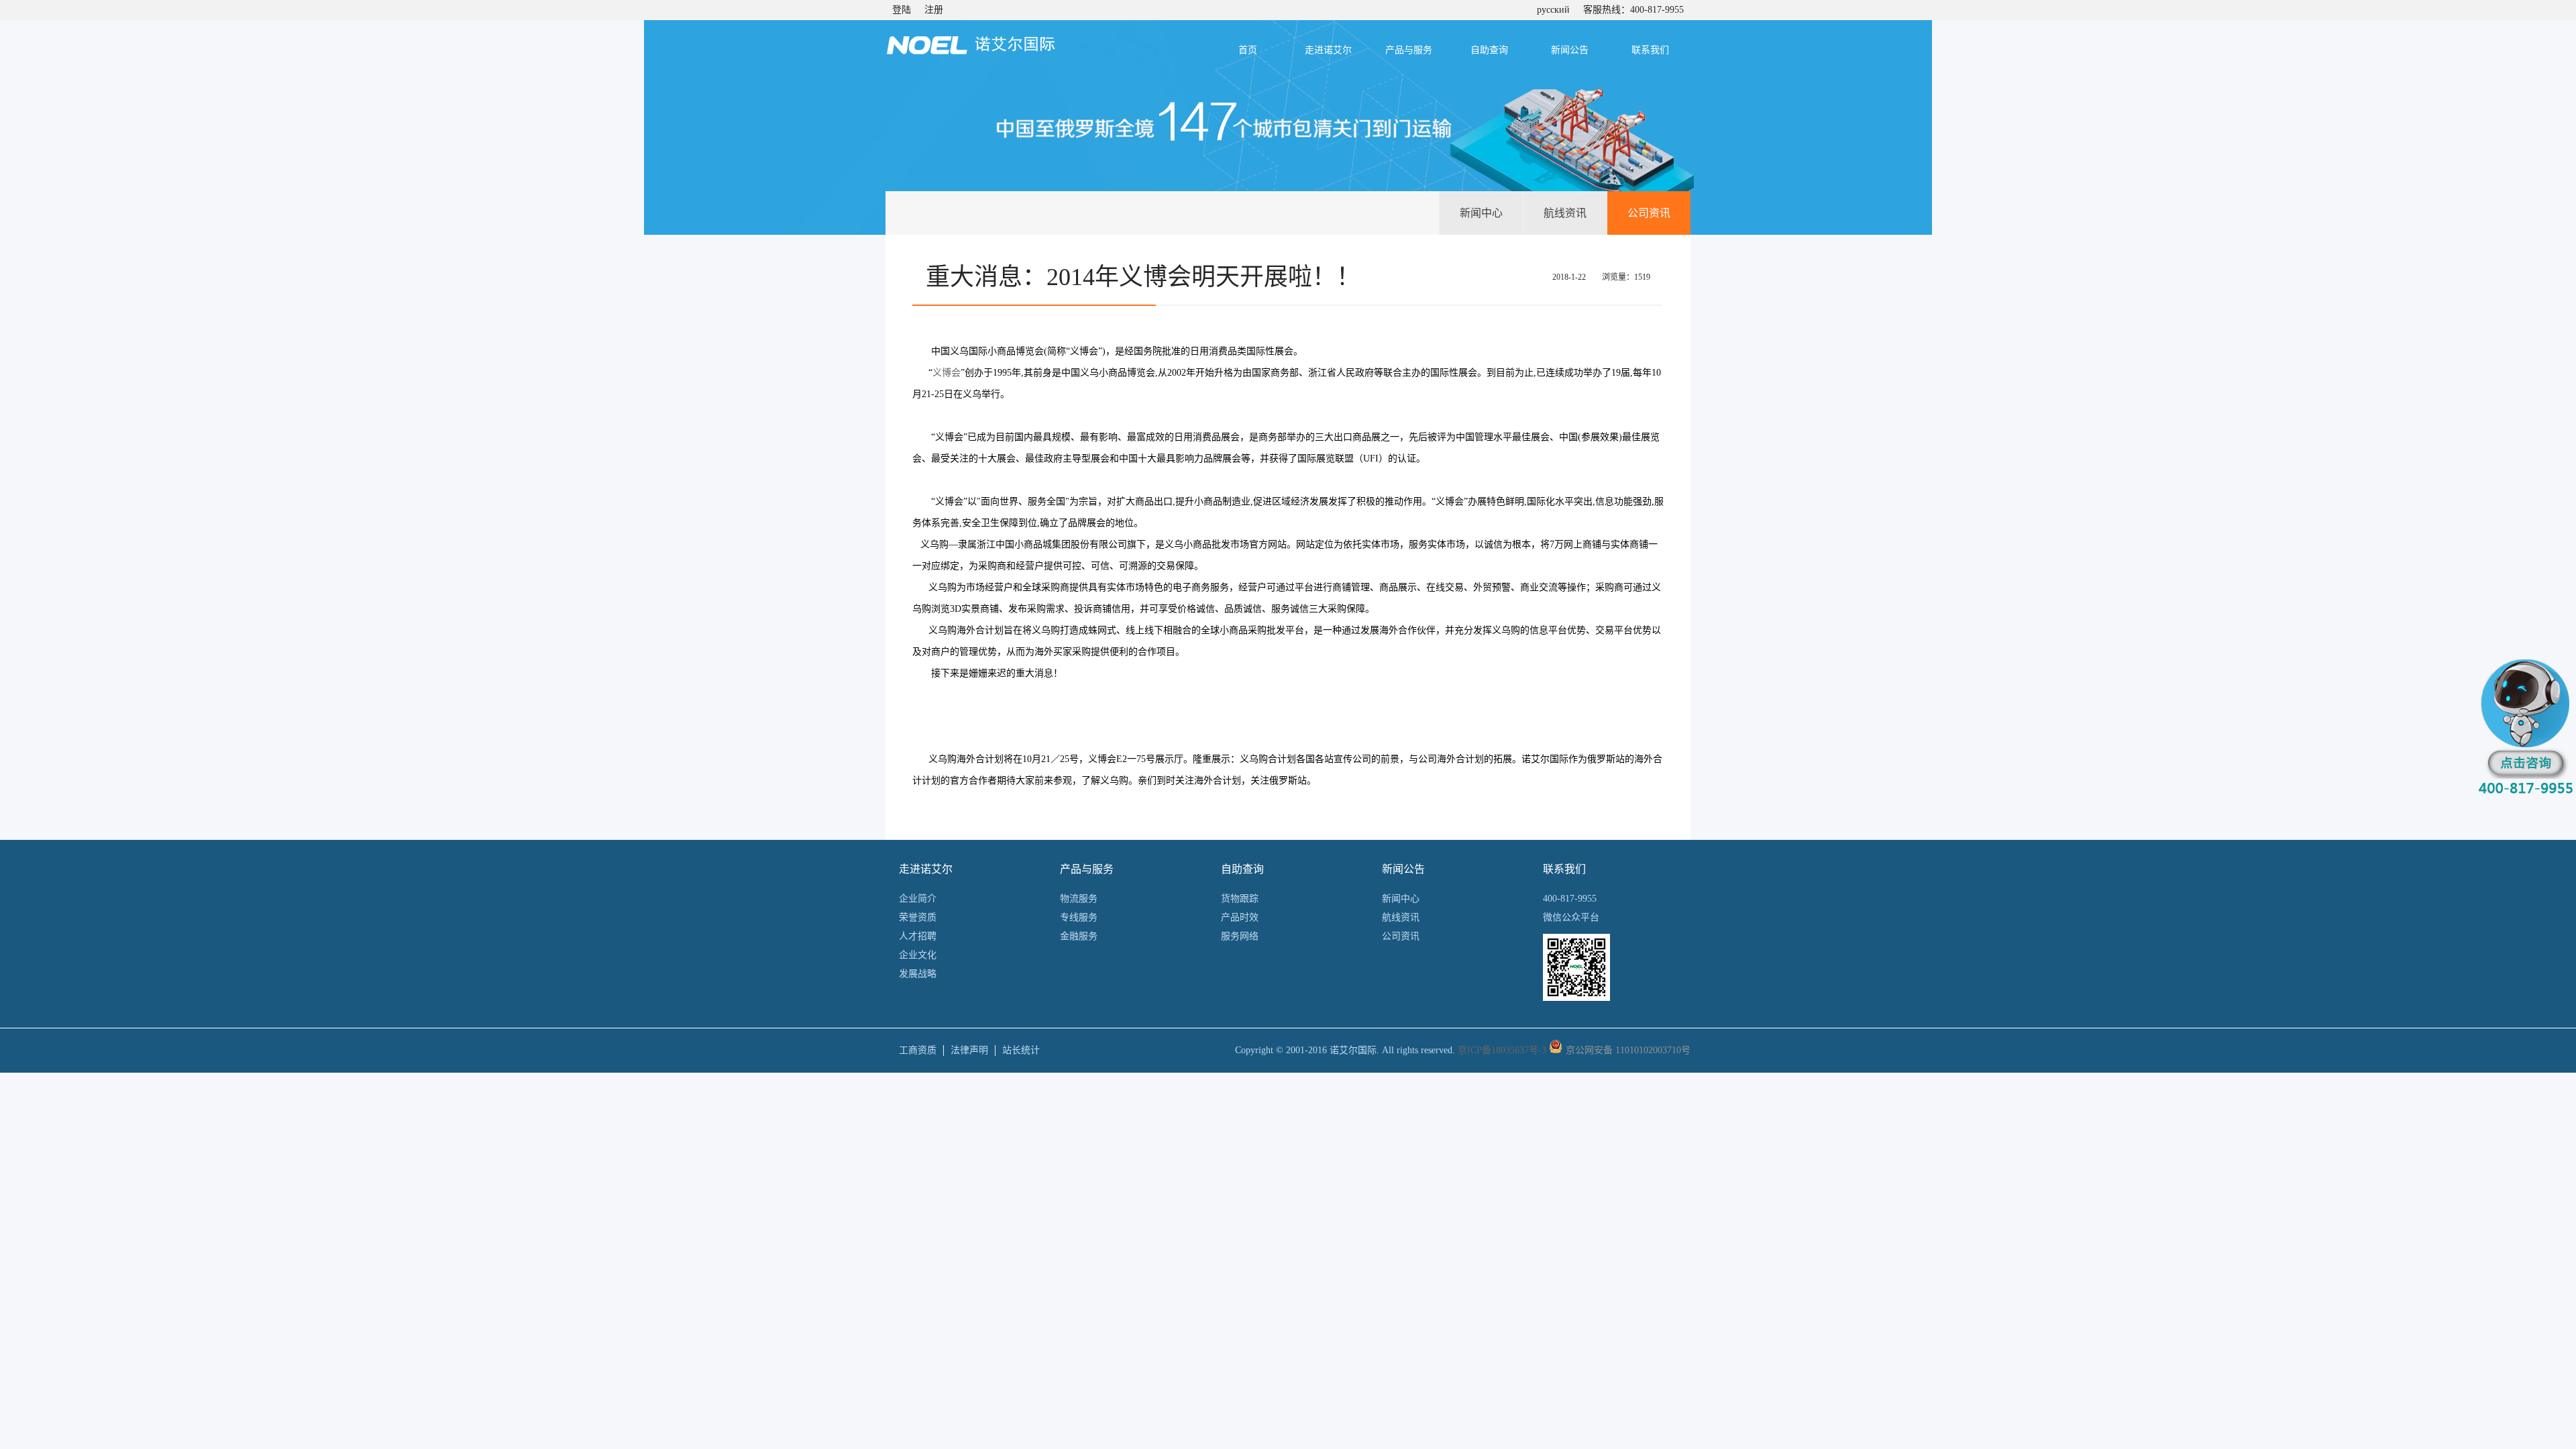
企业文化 (918, 955)
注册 (934, 10)
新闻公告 (1570, 50)
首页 (1248, 50)
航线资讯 (1565, 213)
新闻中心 (1481, 213)
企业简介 (918, 899)
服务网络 (1240, 936)
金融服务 (1079, 936)
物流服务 (1079, 899)
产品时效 (1240, 917)
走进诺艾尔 (1328, 50)
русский (1553, 10)
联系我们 (1650, 50)
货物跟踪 (1240, 899)
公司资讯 (1649, 213)
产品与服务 (1409, 50)
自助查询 (1489, 50)
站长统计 (1021, 1050)
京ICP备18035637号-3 (1502, 1050)
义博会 (947, 373)
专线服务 (1079, 917)
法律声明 (969, 1050)
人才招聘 (918, 936)
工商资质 (918, 1050)
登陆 (902, 10)
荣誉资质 (918, 917)
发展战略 (918, 974)
